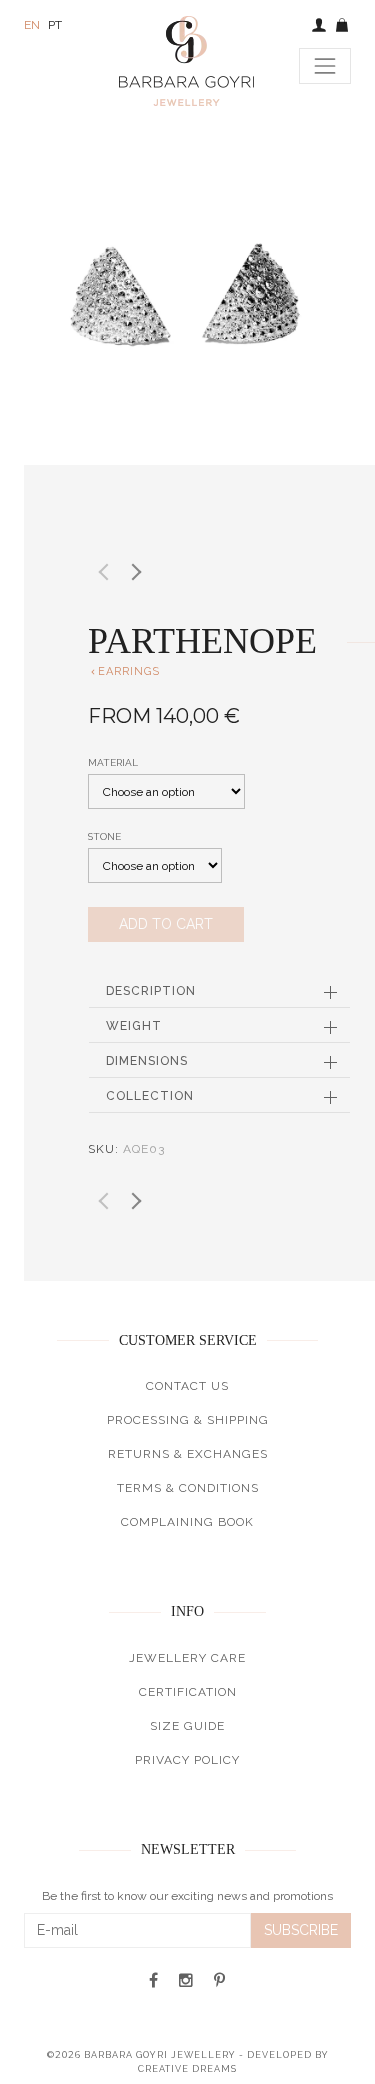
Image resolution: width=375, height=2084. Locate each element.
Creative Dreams (187, 2069)
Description (151, 991)
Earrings (124, 671)
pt (55, 25)
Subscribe (301, 1930)
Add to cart (166, 924)
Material (113, 762)
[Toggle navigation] (325, 66)
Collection (150, 1096)
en (32, 25)
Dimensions (147, 1061)
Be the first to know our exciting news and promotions (187, 1896)
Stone (104, 836)
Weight (134, 1026)
